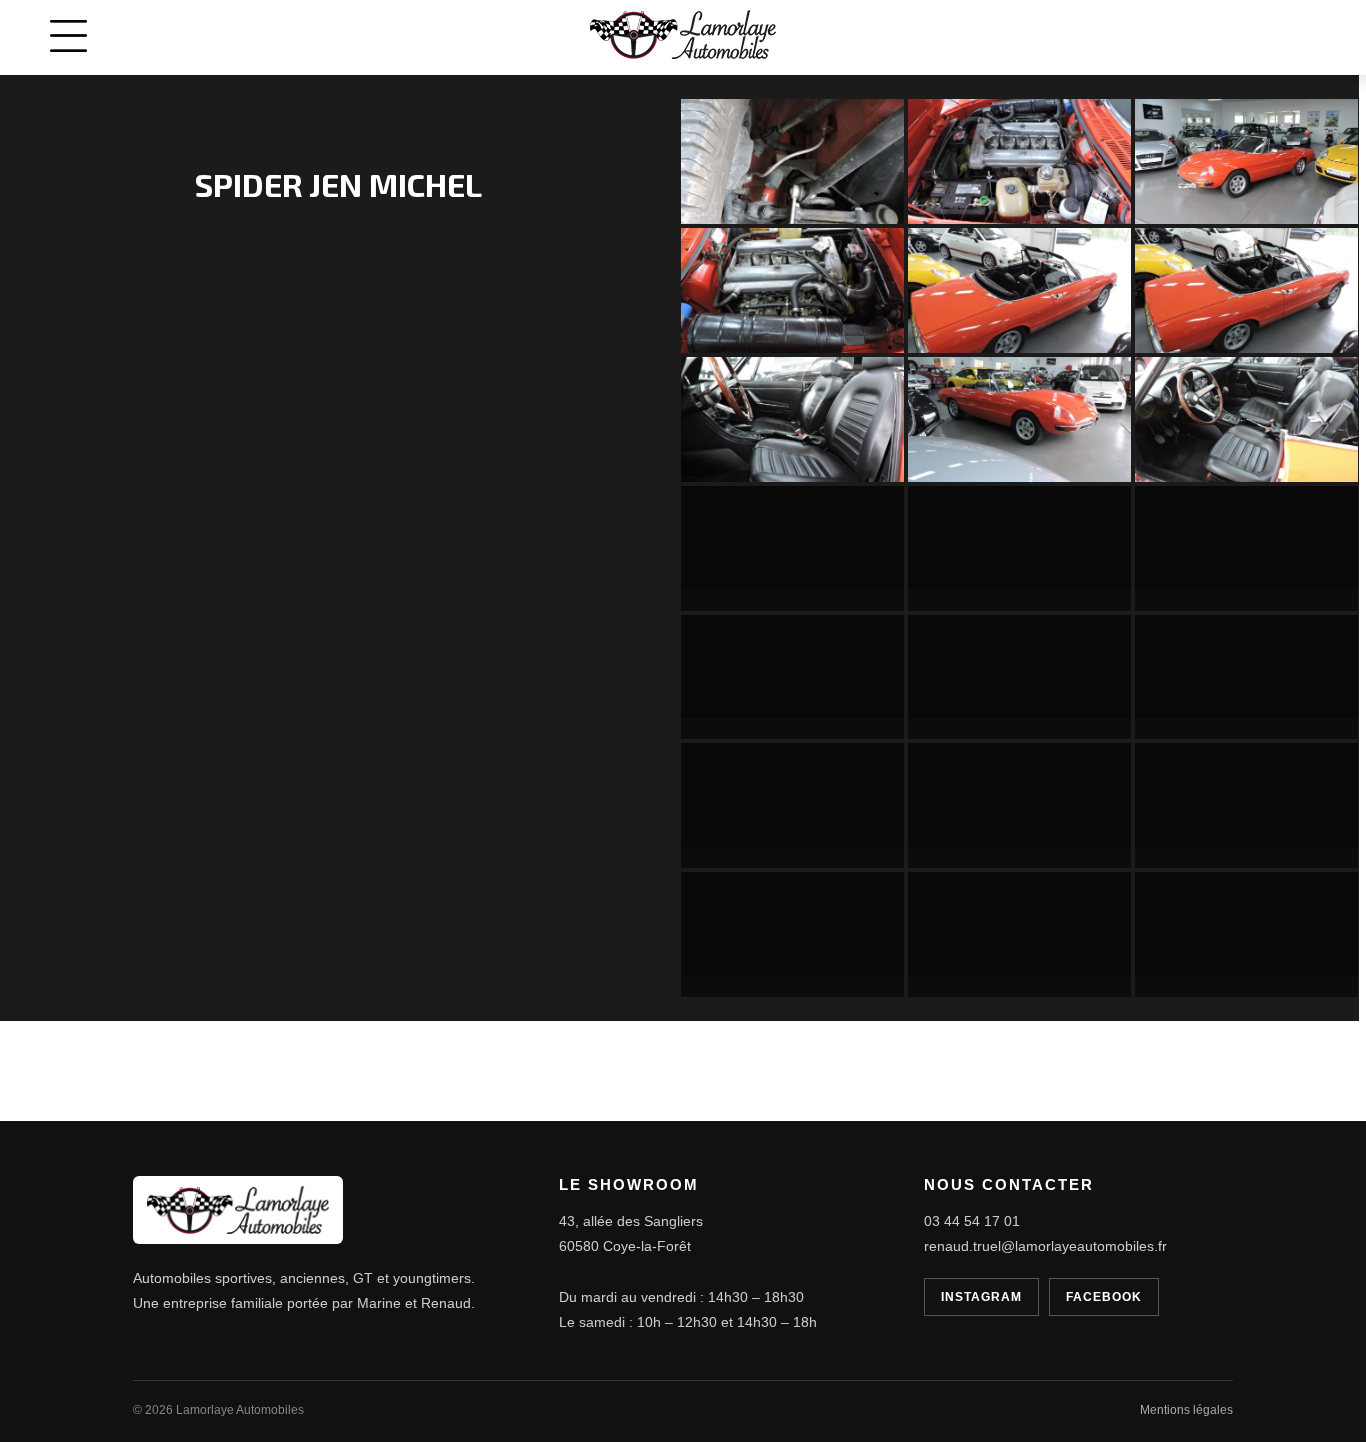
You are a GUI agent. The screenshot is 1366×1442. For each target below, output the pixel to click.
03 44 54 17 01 (972, 1221)
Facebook (1104, 1297)
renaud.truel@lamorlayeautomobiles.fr (1045, 1246)
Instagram (981, 1297)
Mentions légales (1186, 1410)
